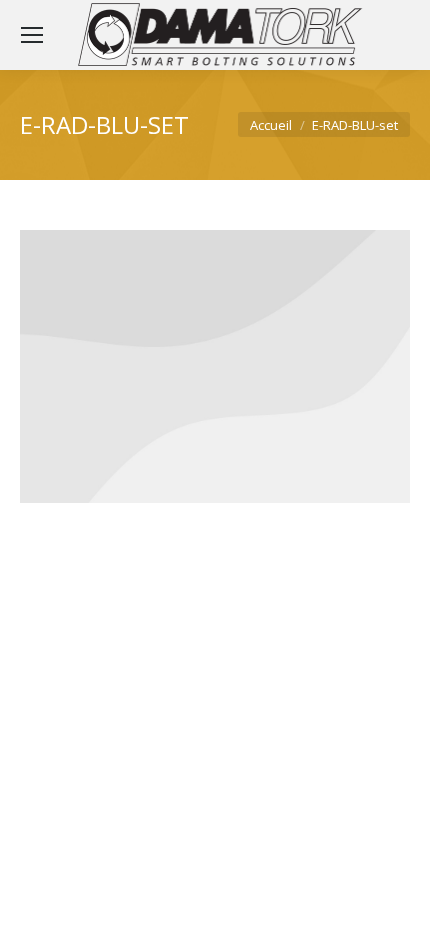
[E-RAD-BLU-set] (215, 366)
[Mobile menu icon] (32, 35)
